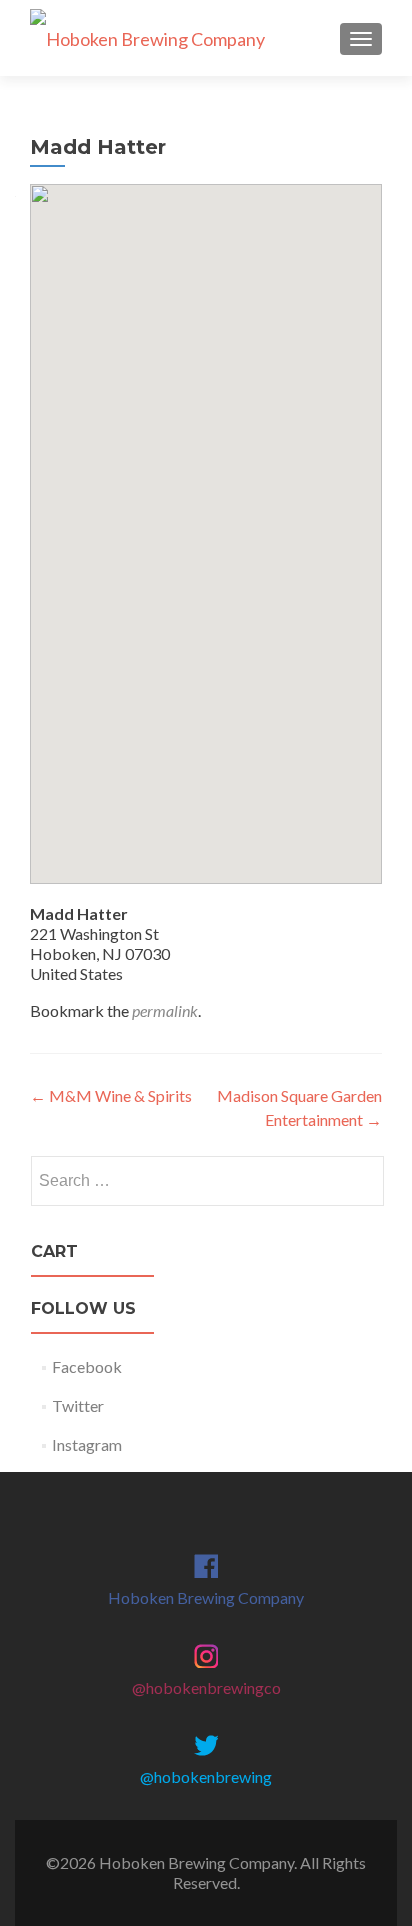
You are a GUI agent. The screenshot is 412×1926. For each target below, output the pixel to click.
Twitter (78, 1405)
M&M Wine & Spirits (111, 1095)
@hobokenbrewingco (206, 1687)
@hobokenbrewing (206, 1776)
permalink (165, 1010)
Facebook (87, 1366)
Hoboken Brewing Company (206, 1597)
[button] (206, 516)
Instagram (87, 1444)
